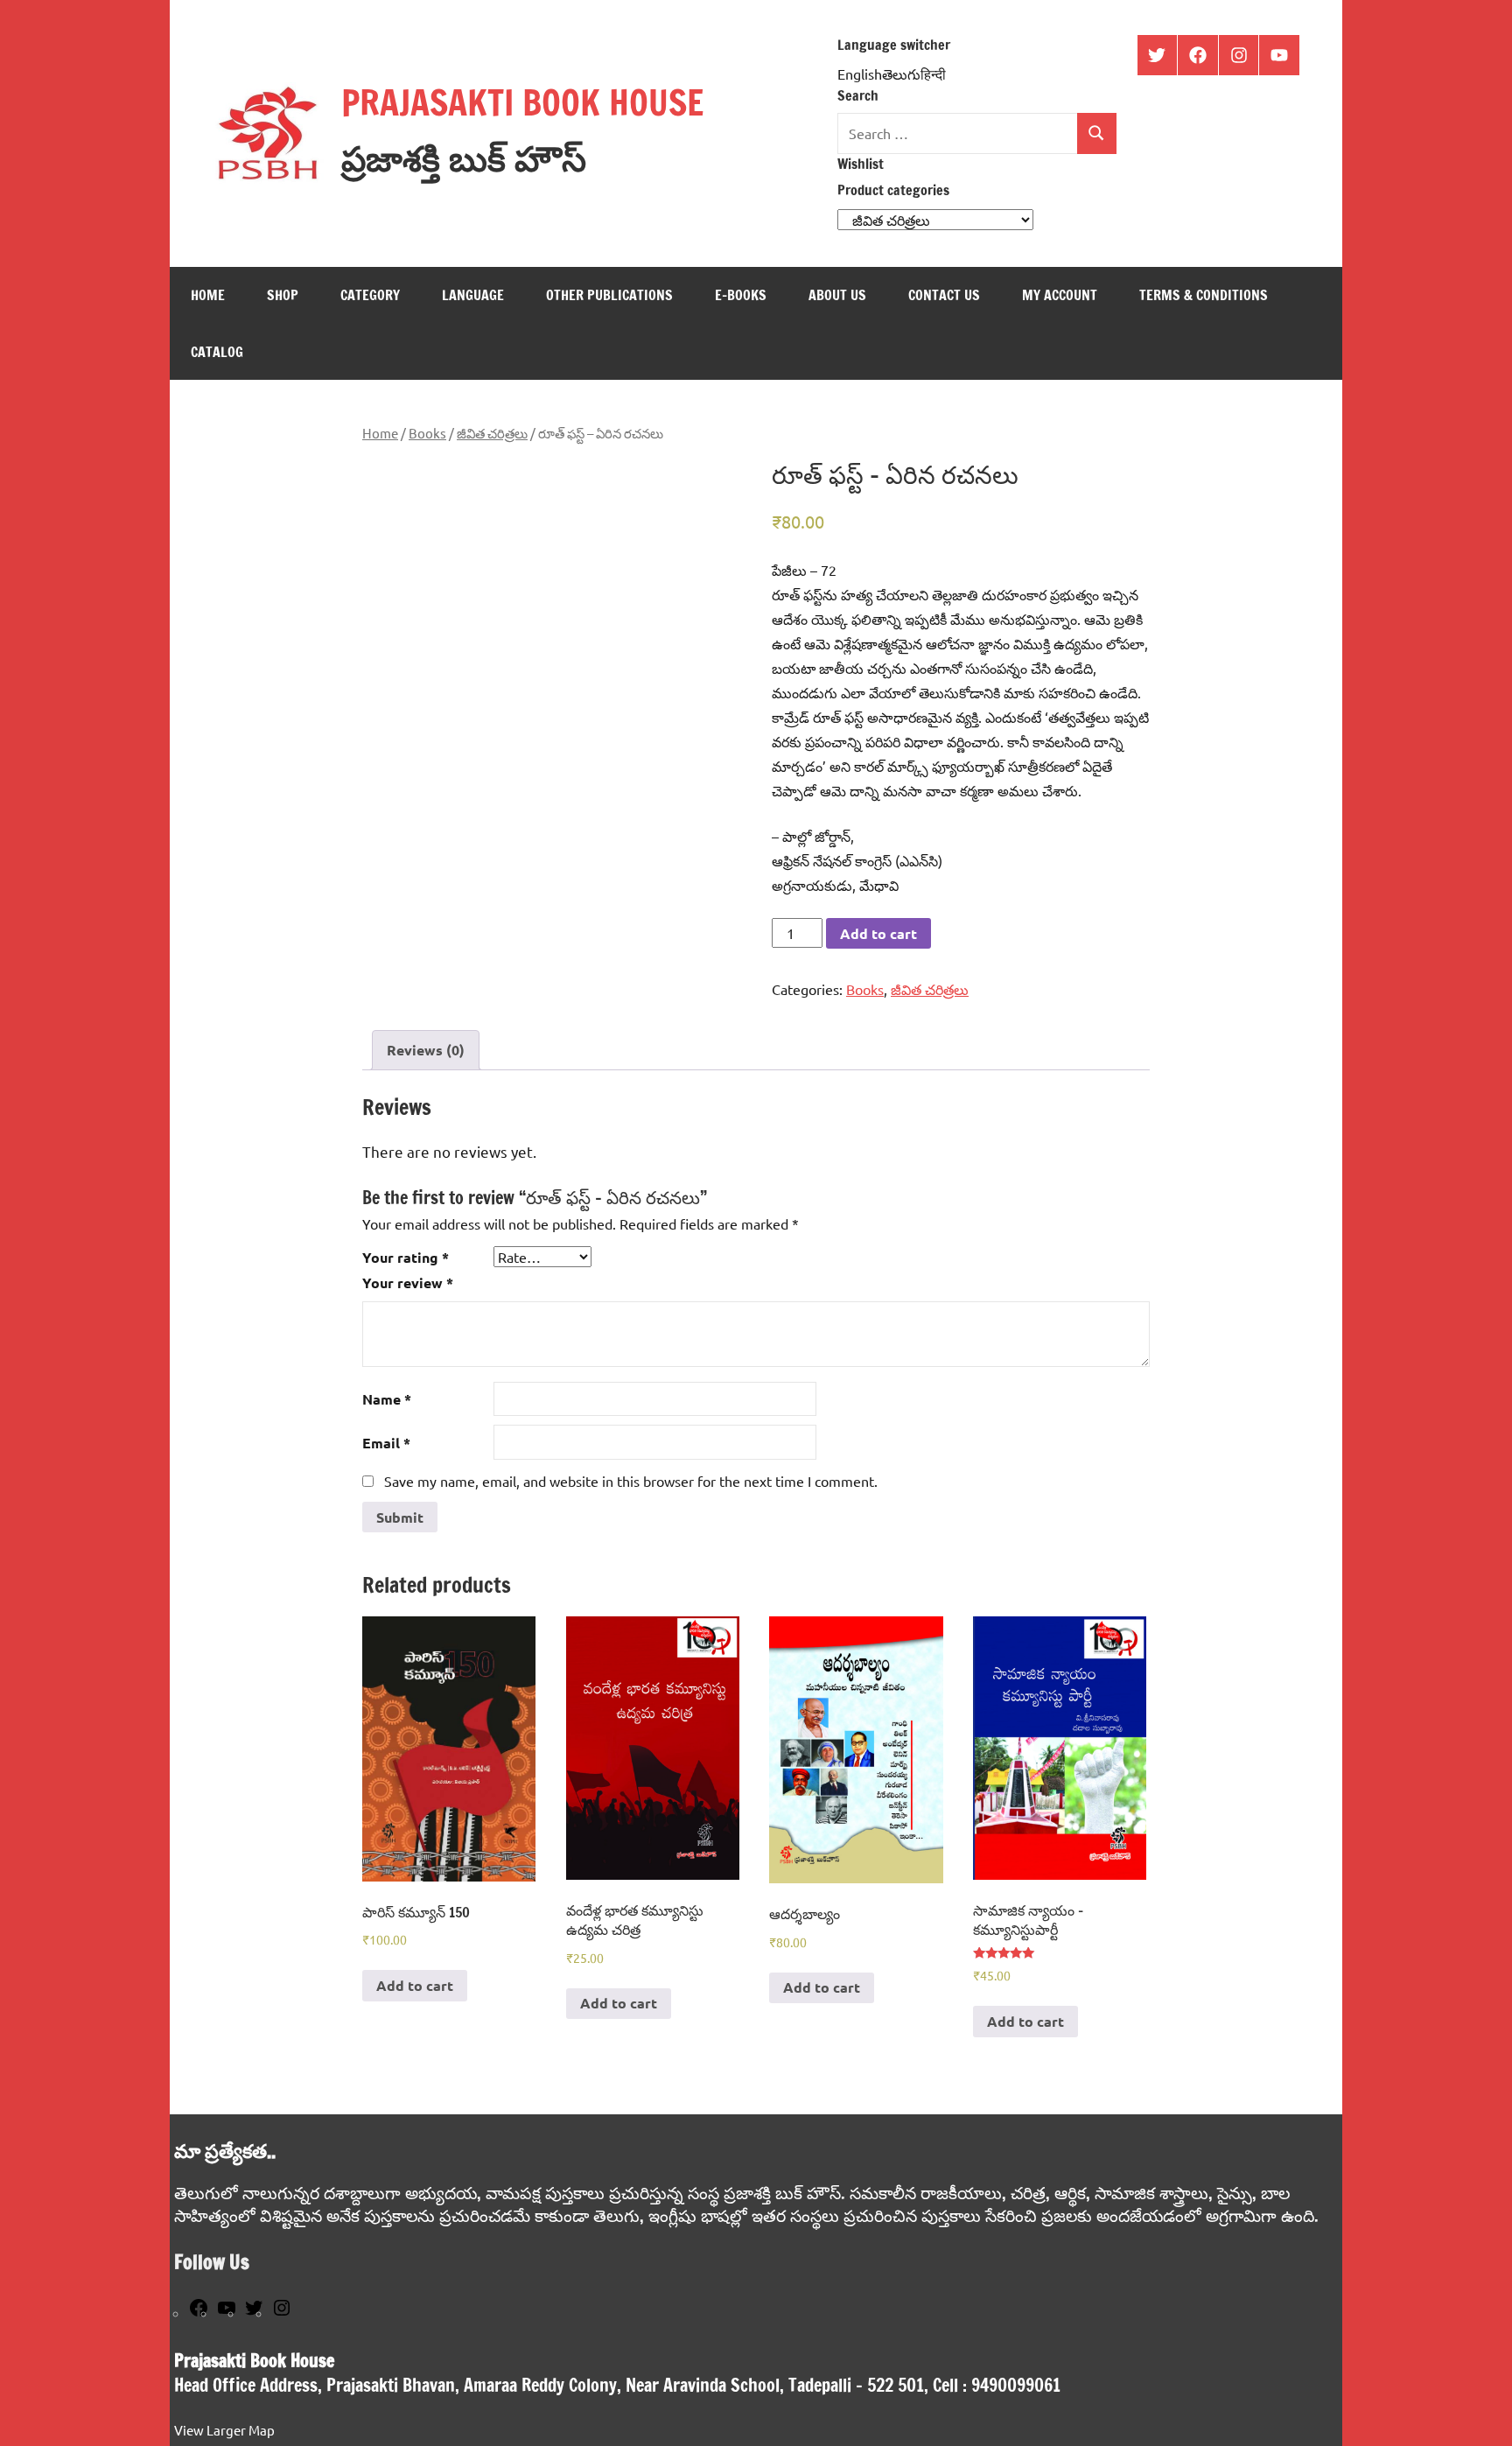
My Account (1060, 295)
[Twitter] (254, 2313)
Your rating (406, 1257)
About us (837, 295)
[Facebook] (199, 2313)
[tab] (426, 1050)
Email (386, 1443)
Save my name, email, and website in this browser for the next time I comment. (631, 1481)
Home (208, 295)
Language (473, 295)
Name (387, 1399)
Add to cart (878, 933)
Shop (283, 295)
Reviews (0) (426, 1050)
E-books (741, 295)
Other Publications (609, 295)
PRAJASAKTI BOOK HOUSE (522, 102)
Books (427, 433)
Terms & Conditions (1204, 295)
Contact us (944, 295)
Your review (408, 1283)
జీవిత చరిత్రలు (492, 433)
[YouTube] (227, 2313)
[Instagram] (282, 2313)
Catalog (217, 352)
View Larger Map (224, 2430)
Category (370, 295)
